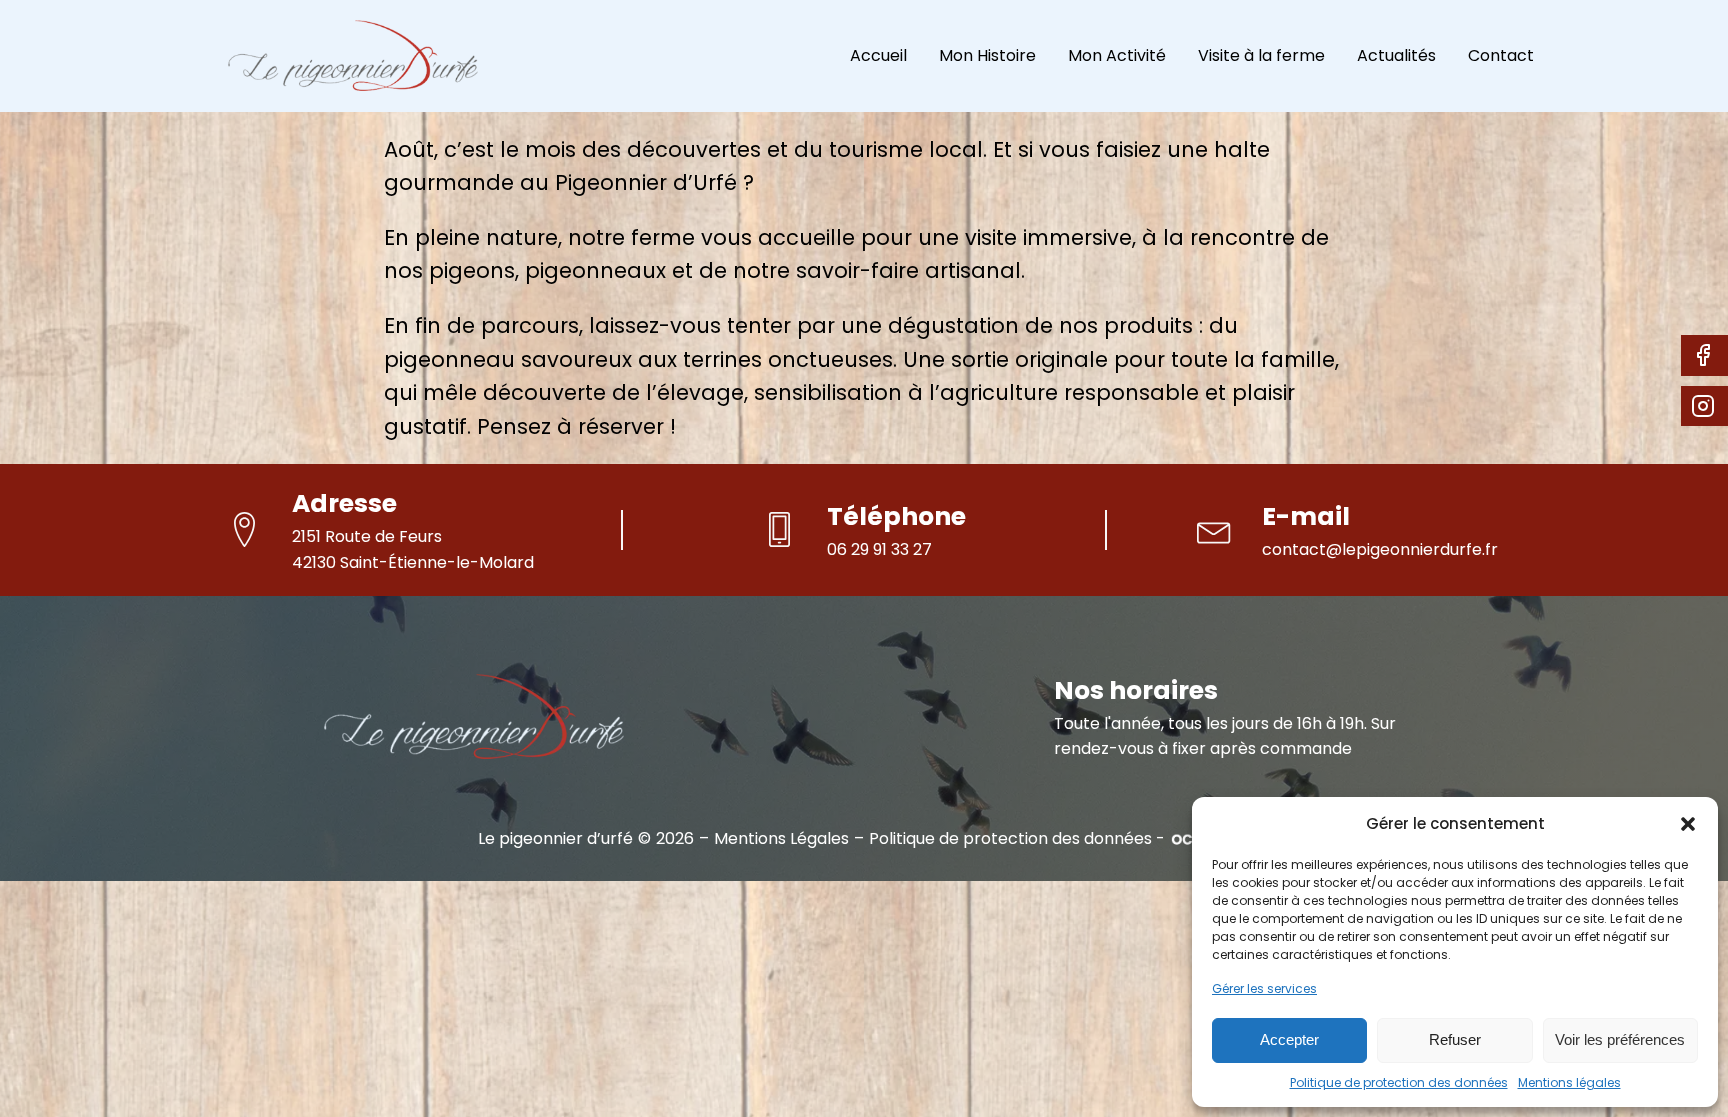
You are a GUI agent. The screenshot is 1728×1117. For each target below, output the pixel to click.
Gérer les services (1264, 988)
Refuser (1455, 1039)
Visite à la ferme (1261, 55)
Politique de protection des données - (1017, 839)
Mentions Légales (781, 839)
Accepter (1289, 1039)
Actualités (1396, 55)
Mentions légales (1569, 1082)
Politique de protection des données (1399, 1082)
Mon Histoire (987, 55)
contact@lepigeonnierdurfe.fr (1380, 549)
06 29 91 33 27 (879, 549)
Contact (1501, 55)
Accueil (878, 55)
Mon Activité (1117, 55)
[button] (1688, 824)
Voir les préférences (1620, 1039)
